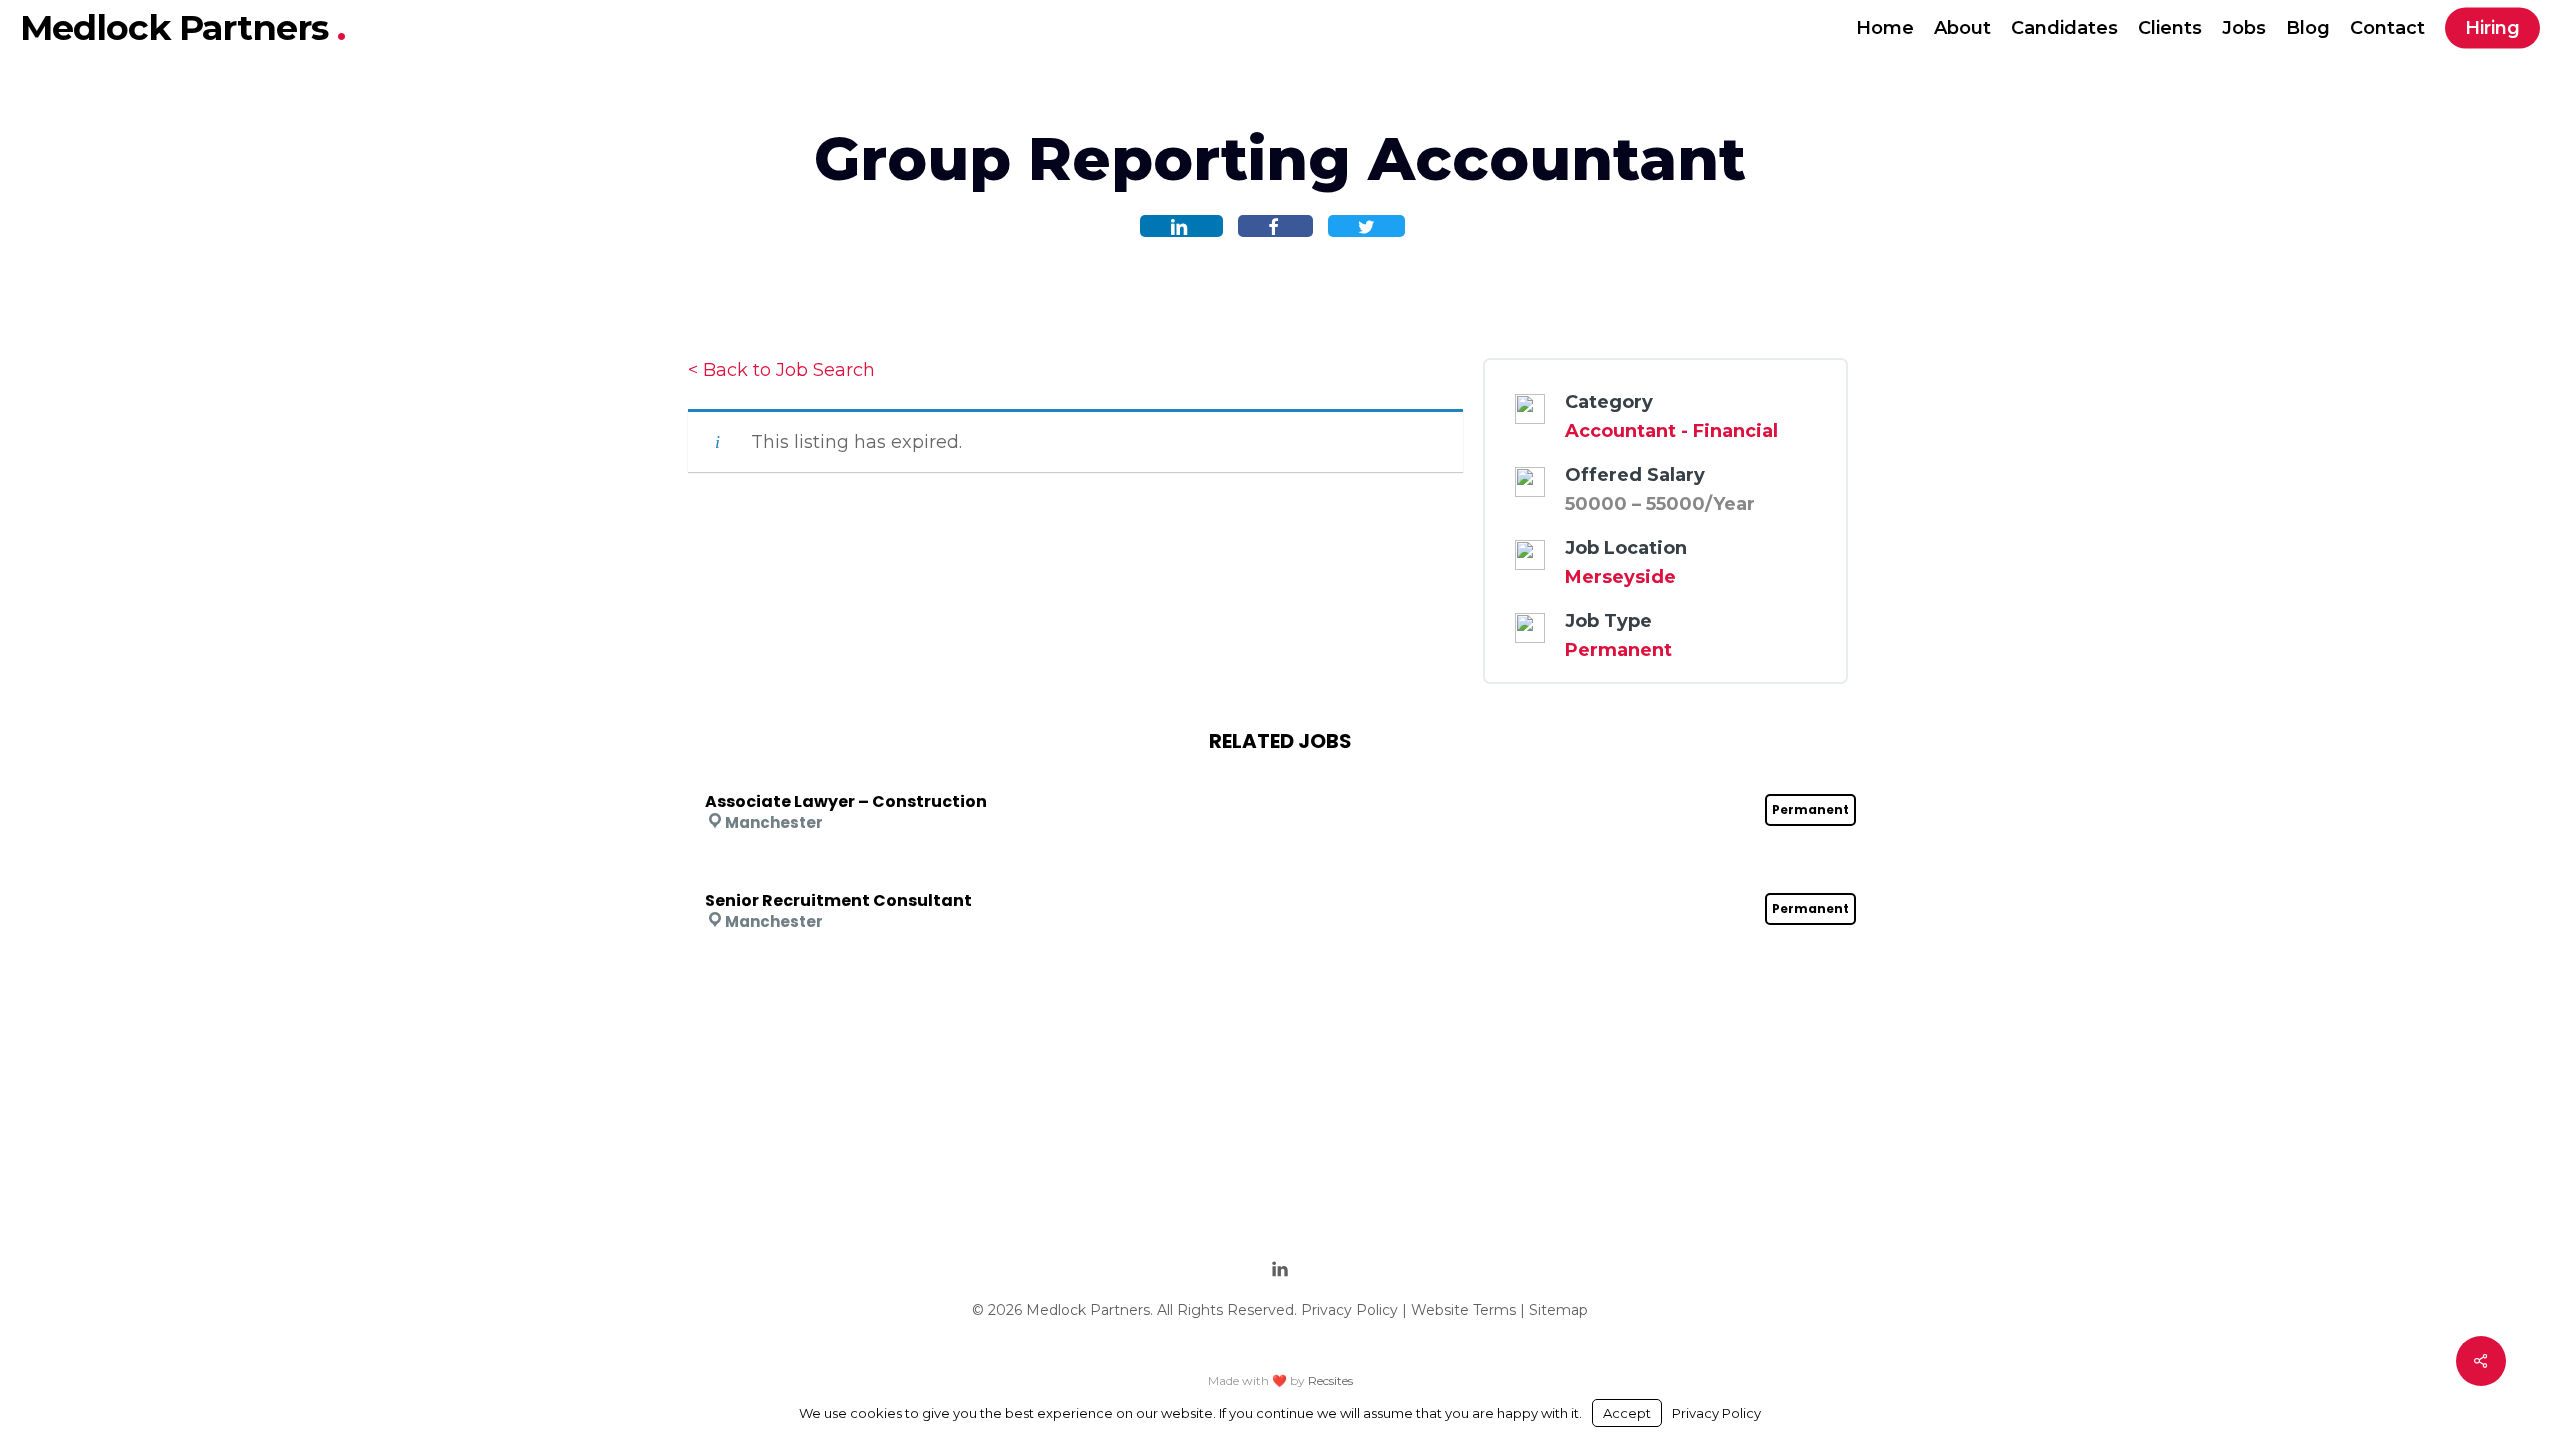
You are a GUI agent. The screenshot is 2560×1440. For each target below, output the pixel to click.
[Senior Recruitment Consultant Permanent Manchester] (1280, 874)
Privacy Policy (1349, 1310)
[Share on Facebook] (1275, 226)
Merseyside (1620, 577)
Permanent (1618, 650)
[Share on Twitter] (1366, 226)
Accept (1627, 1413)
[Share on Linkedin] (1181, 226)
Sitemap (1558, 1310)
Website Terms (1463, 1310)
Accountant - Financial (1671, 431)
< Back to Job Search (781, 370)
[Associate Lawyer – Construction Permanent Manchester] (1280, 775)
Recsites (1330, 1380)
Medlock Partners (178, 27)
